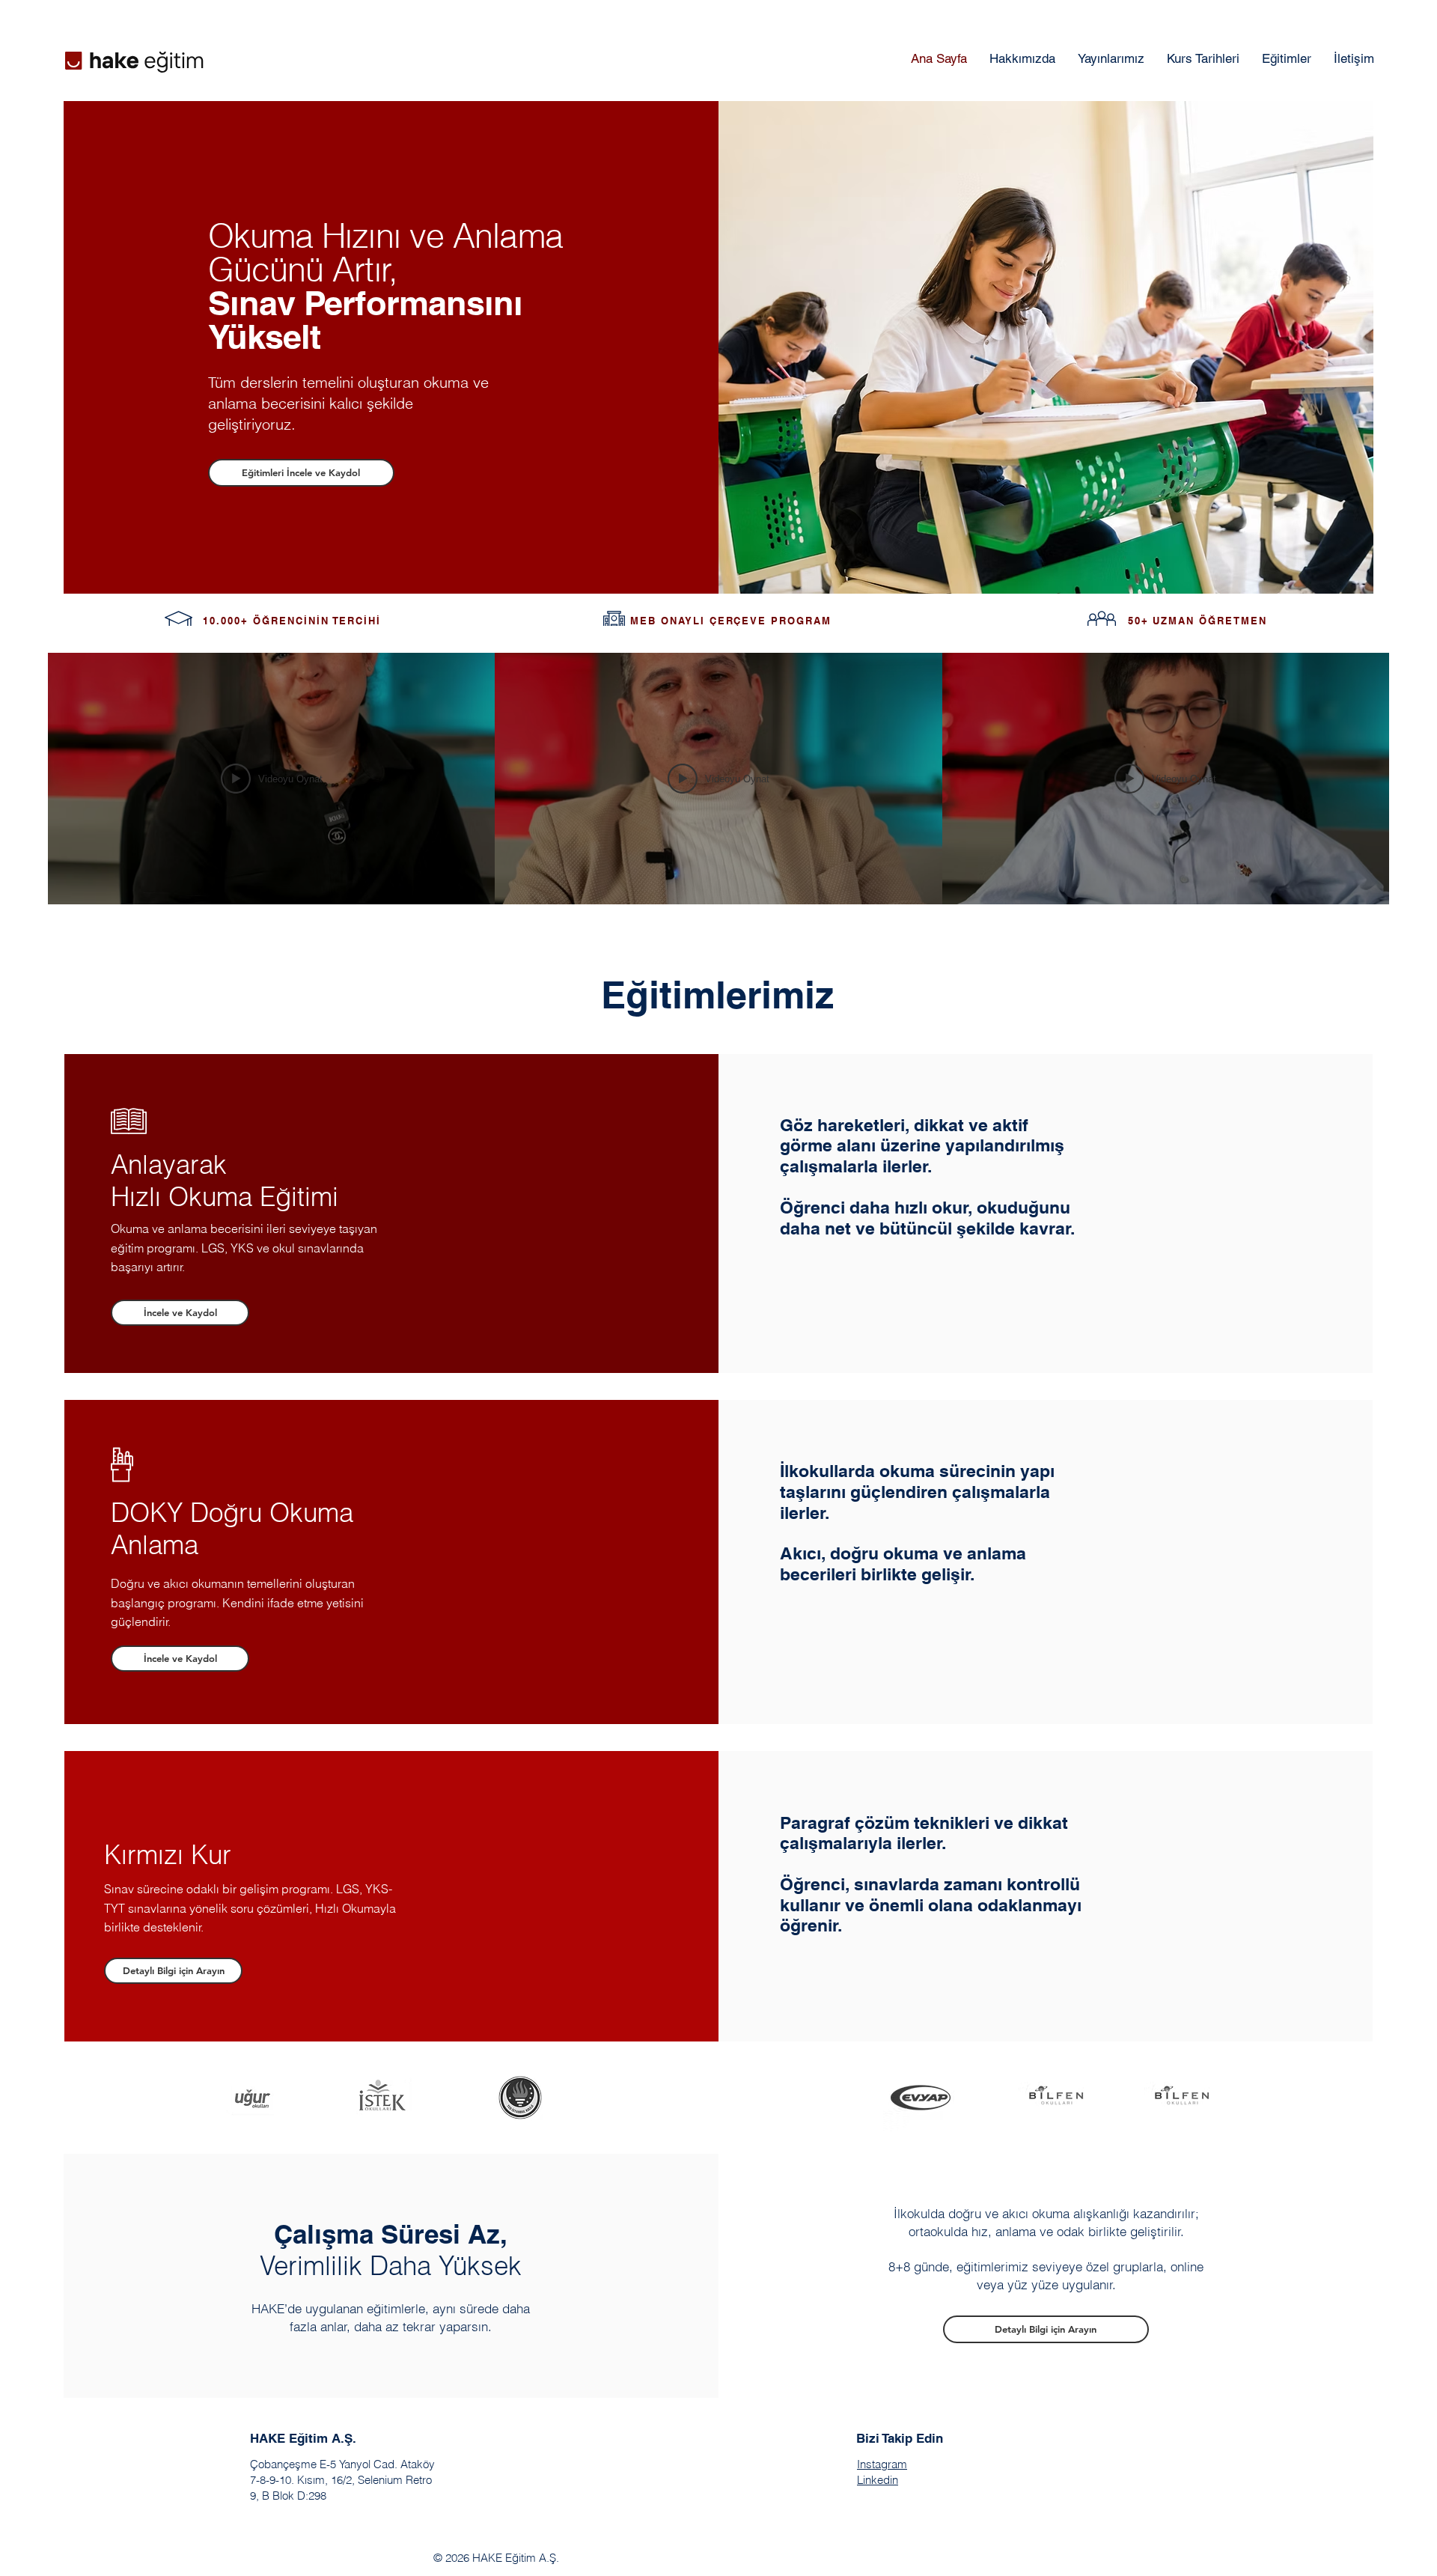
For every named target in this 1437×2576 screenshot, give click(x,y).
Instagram (882, 2464)
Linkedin (878, 2480)
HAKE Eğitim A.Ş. (303, 2438)
